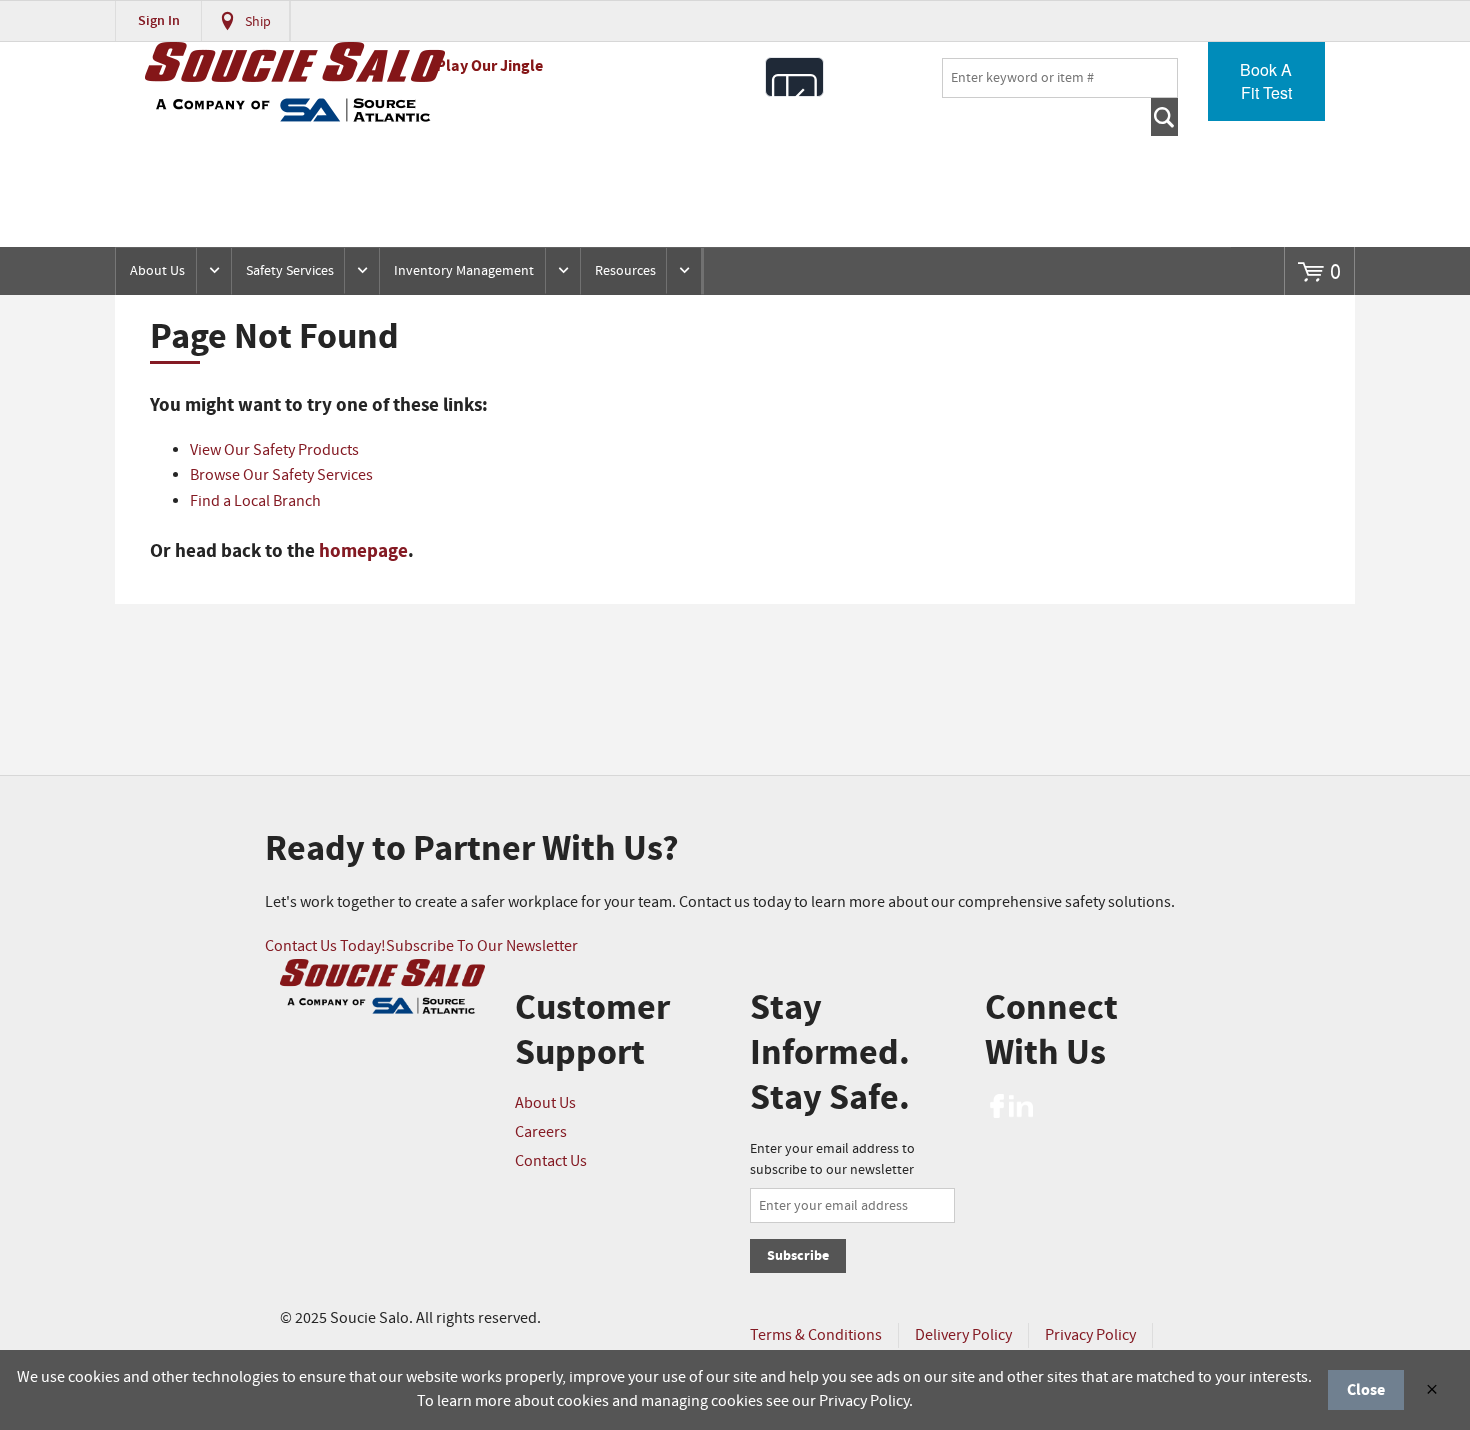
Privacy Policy (1090, 1335)
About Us (157, 271)
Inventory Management (464, 271)
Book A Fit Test (1266, 81)
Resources (625, 271)
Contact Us (551, 1161)
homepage (363, 551)
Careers (541, 1132)
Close (1366, 1390)
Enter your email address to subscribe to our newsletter (832, 1159)
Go (1164, 117)
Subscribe (798, 1255)
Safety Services (290, 271)
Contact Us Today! (325, 946)
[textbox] (1060, 78)
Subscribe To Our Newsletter (482, 946)
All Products (794, 77)
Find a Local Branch (255, 501)
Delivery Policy (963, 1335)
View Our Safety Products (274, 450)
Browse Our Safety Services (281, 475)
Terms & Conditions (816, 1335)
